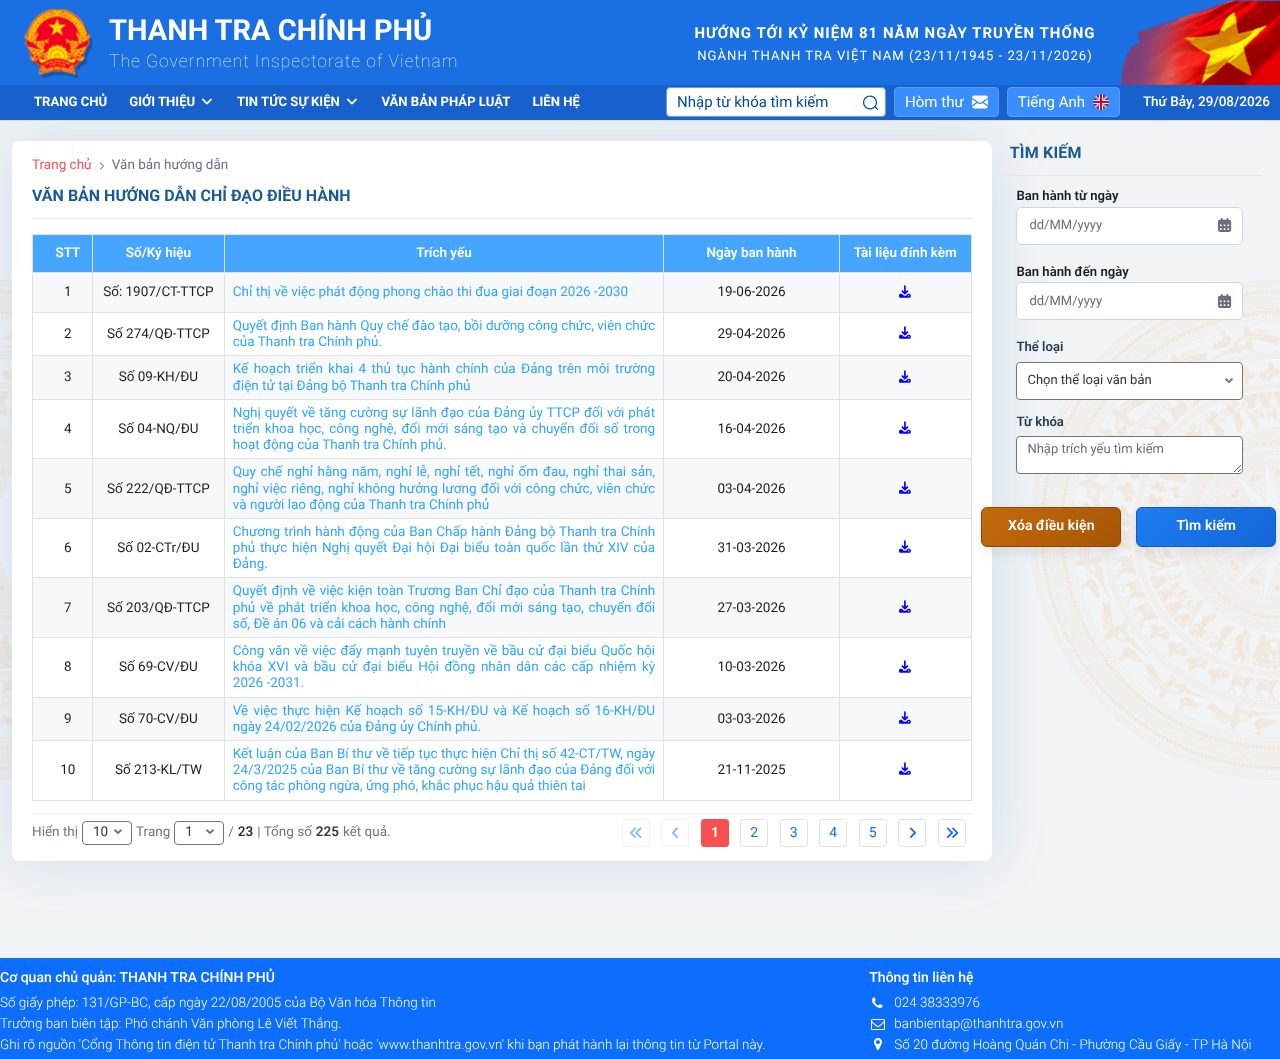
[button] (946, 102)
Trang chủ (70, 102)
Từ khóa (1040, 422)
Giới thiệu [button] (163, 102)
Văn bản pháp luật (445, 102)
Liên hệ (555, 102)
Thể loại (1039, 347)
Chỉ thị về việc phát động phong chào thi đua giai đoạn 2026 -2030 (430, 292)
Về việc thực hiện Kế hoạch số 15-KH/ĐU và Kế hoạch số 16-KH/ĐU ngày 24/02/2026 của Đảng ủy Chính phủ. (444, 719)
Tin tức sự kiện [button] (290, 102)
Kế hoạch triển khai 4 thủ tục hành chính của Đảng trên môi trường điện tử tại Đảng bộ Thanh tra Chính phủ (444, 377)
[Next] (912, 833)
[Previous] (636, 833)
